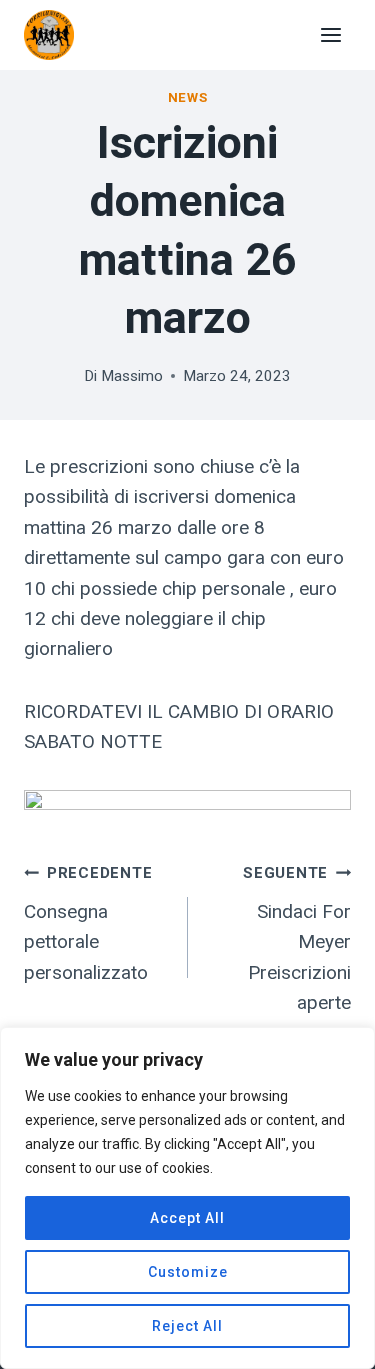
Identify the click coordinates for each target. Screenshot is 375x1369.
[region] (187, 1198)
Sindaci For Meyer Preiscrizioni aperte (297, 939)
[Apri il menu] (330, 34)
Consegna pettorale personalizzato (88, 924)
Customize (188, 1272)
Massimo (132, 376)
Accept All (187, 1218)
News (188, 97)
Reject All (187, 1326)
